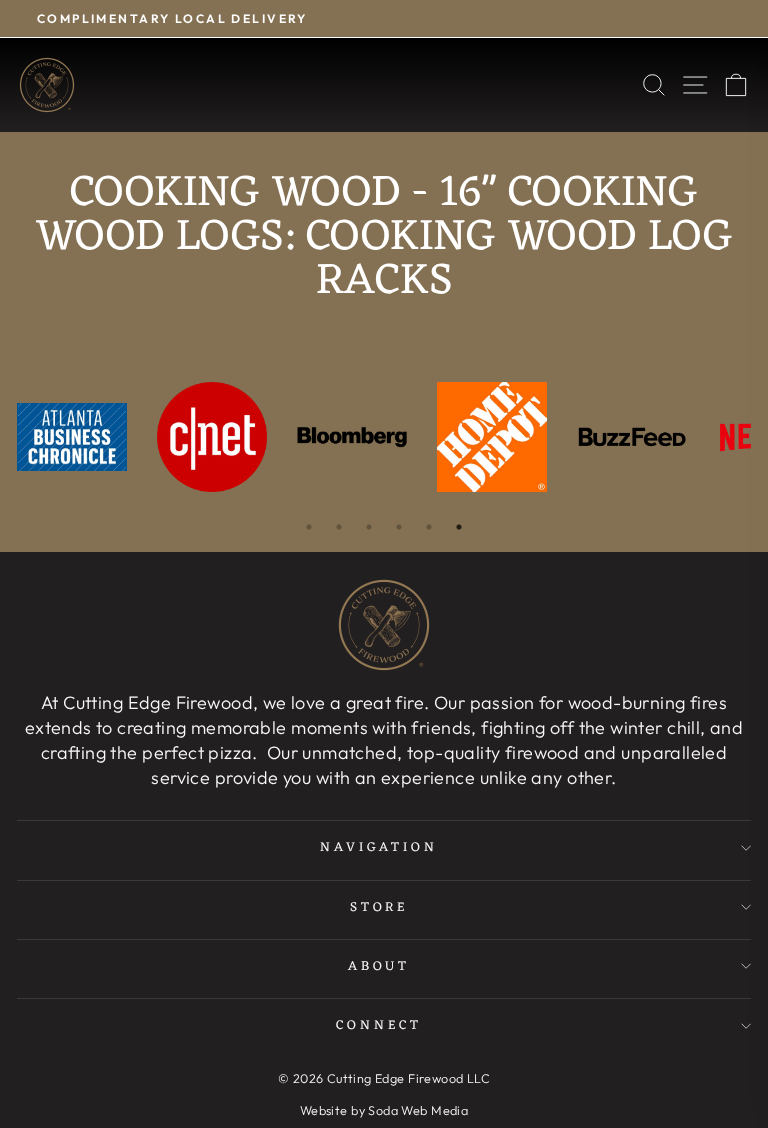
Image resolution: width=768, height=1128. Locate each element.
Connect (379, 1025)
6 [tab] (459, 527)
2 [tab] (339, 527)
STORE (379, 907)
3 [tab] (369, 527)
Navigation (379, 847)
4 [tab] (399, 527)
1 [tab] (309, 527)
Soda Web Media (418, 1110)
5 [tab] (429, 527)
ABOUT (379, 966)
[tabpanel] (72, 437)
